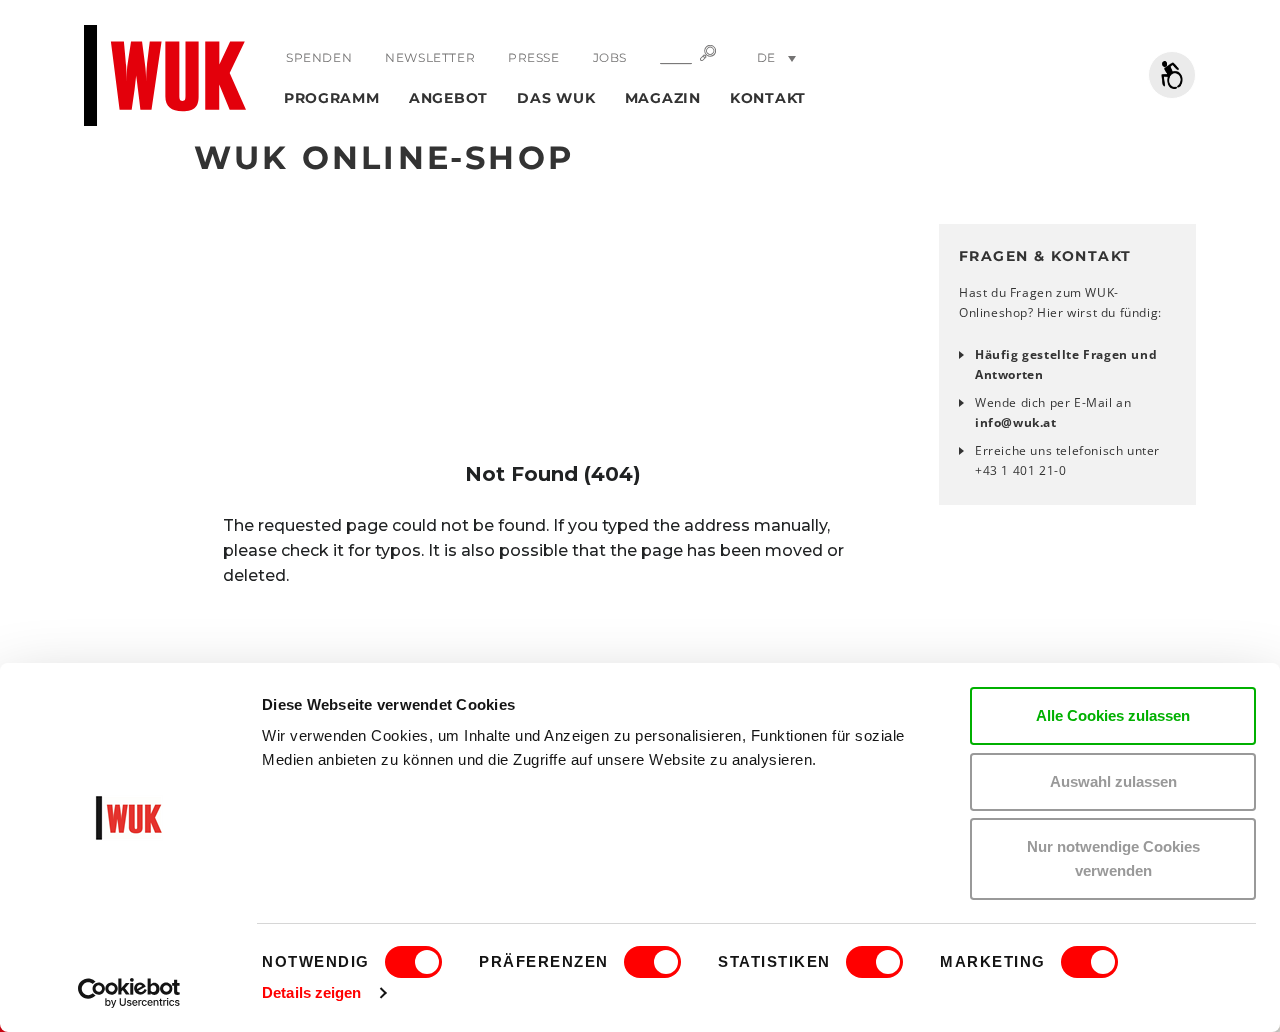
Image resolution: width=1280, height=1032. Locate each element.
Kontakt (768, 98)
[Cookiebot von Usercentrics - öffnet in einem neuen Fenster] (129, 993)
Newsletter (430, 57)
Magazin (663, 98)
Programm (332, 98)
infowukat (1016, 422)
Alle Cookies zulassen (1113, 715)
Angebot (448, 98)
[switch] (652, 962)
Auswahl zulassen (1113, 781)
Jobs (610, 57)
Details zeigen (311, 992)
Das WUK (556, 98)
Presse (534, 57)
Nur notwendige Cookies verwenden (1113, 858)
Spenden (319, 57)
